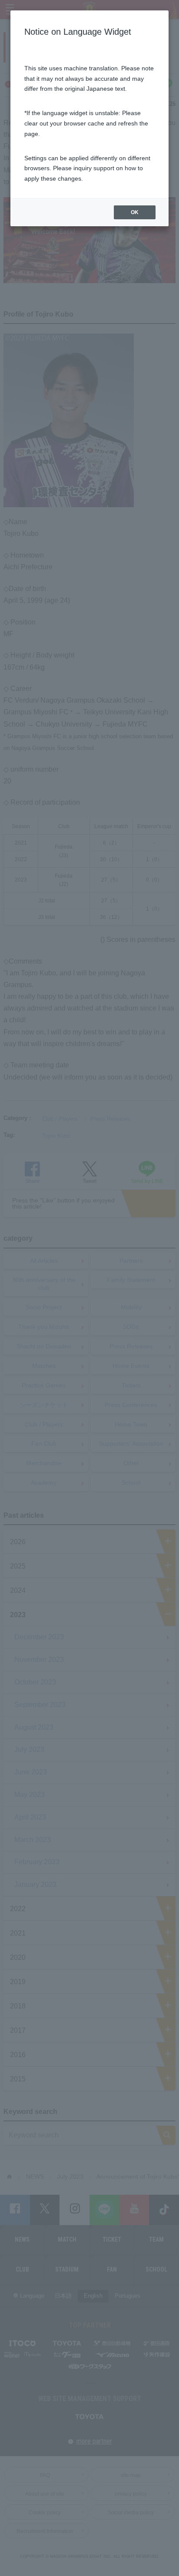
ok (135, 212)
